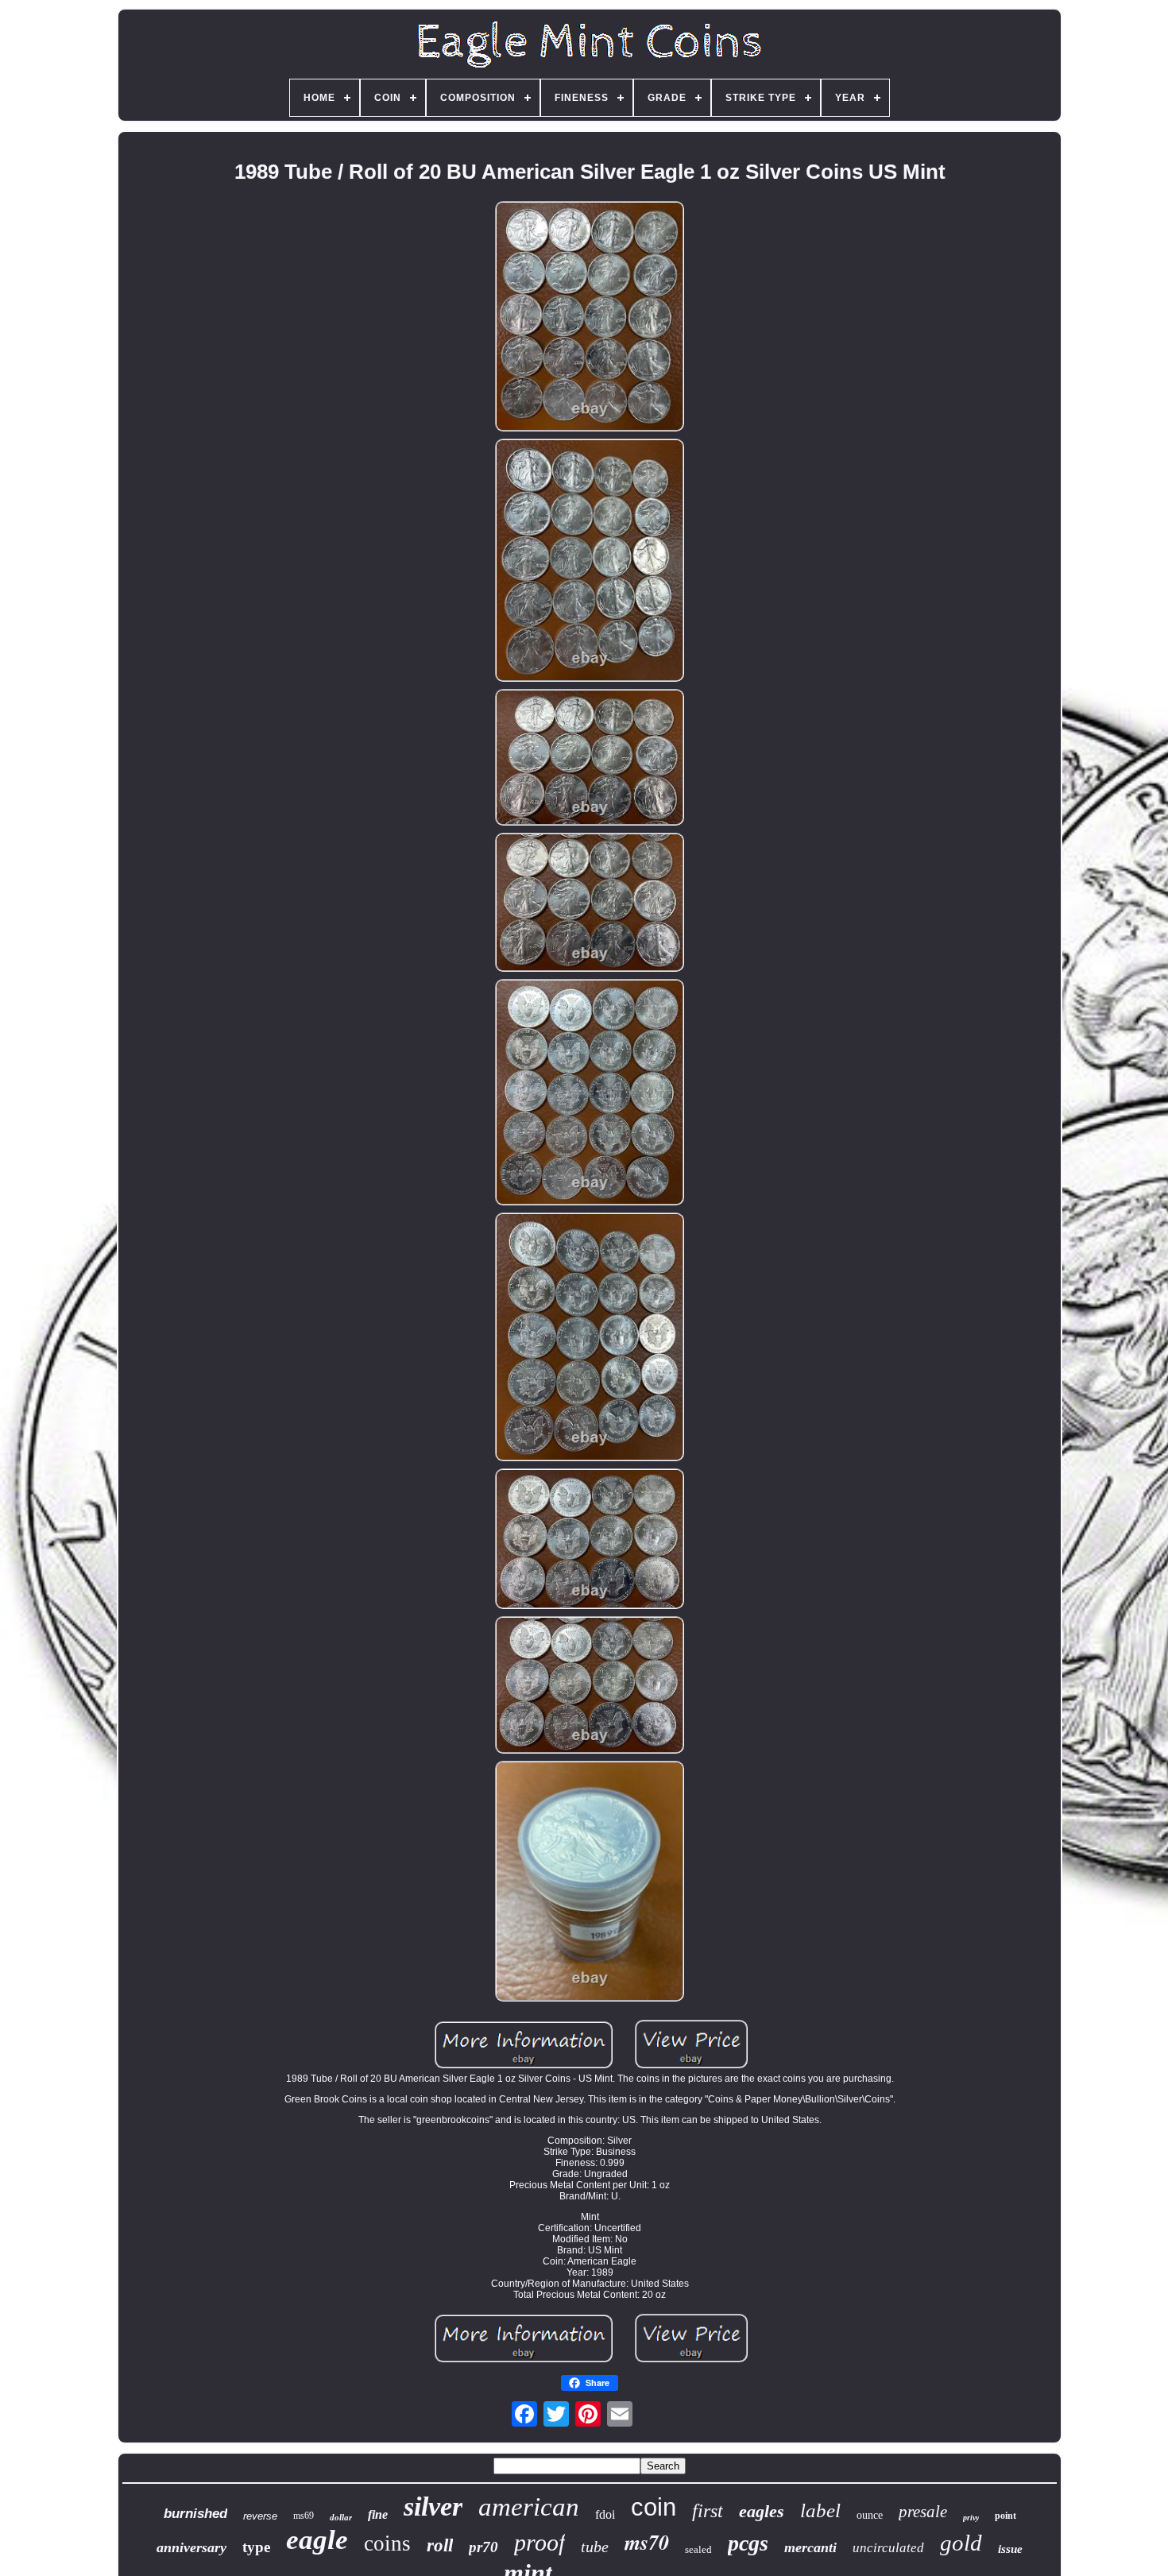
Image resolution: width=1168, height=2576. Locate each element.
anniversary (191, 2547)
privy (971, 2518)
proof (540, 2542)
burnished (195, 2514)
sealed (698, 2549)
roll (440, 2545)
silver (433, 2506)
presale (923, 2512)
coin (654, 2507)
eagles (762, 2511)
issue (1010, 2549)
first (708, 2511)
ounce (870, 2515)
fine (378, 2514)
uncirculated (888, 2548)
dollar (341, 2517)
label (820, 2510)
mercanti (810, 2547)
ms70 (647, 2542)
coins (387, 2543)
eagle (317, 2540)
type (256, 2547)
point (1006, 2516)
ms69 (304, 2516)
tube (595, 2547)
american (529, 2507)
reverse (260, 2516)
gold (961, 2543)
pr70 (483, 2547)
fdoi (605, 2514)
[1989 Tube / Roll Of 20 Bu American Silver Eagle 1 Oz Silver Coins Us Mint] (590, 317)
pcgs (748, 2543)
